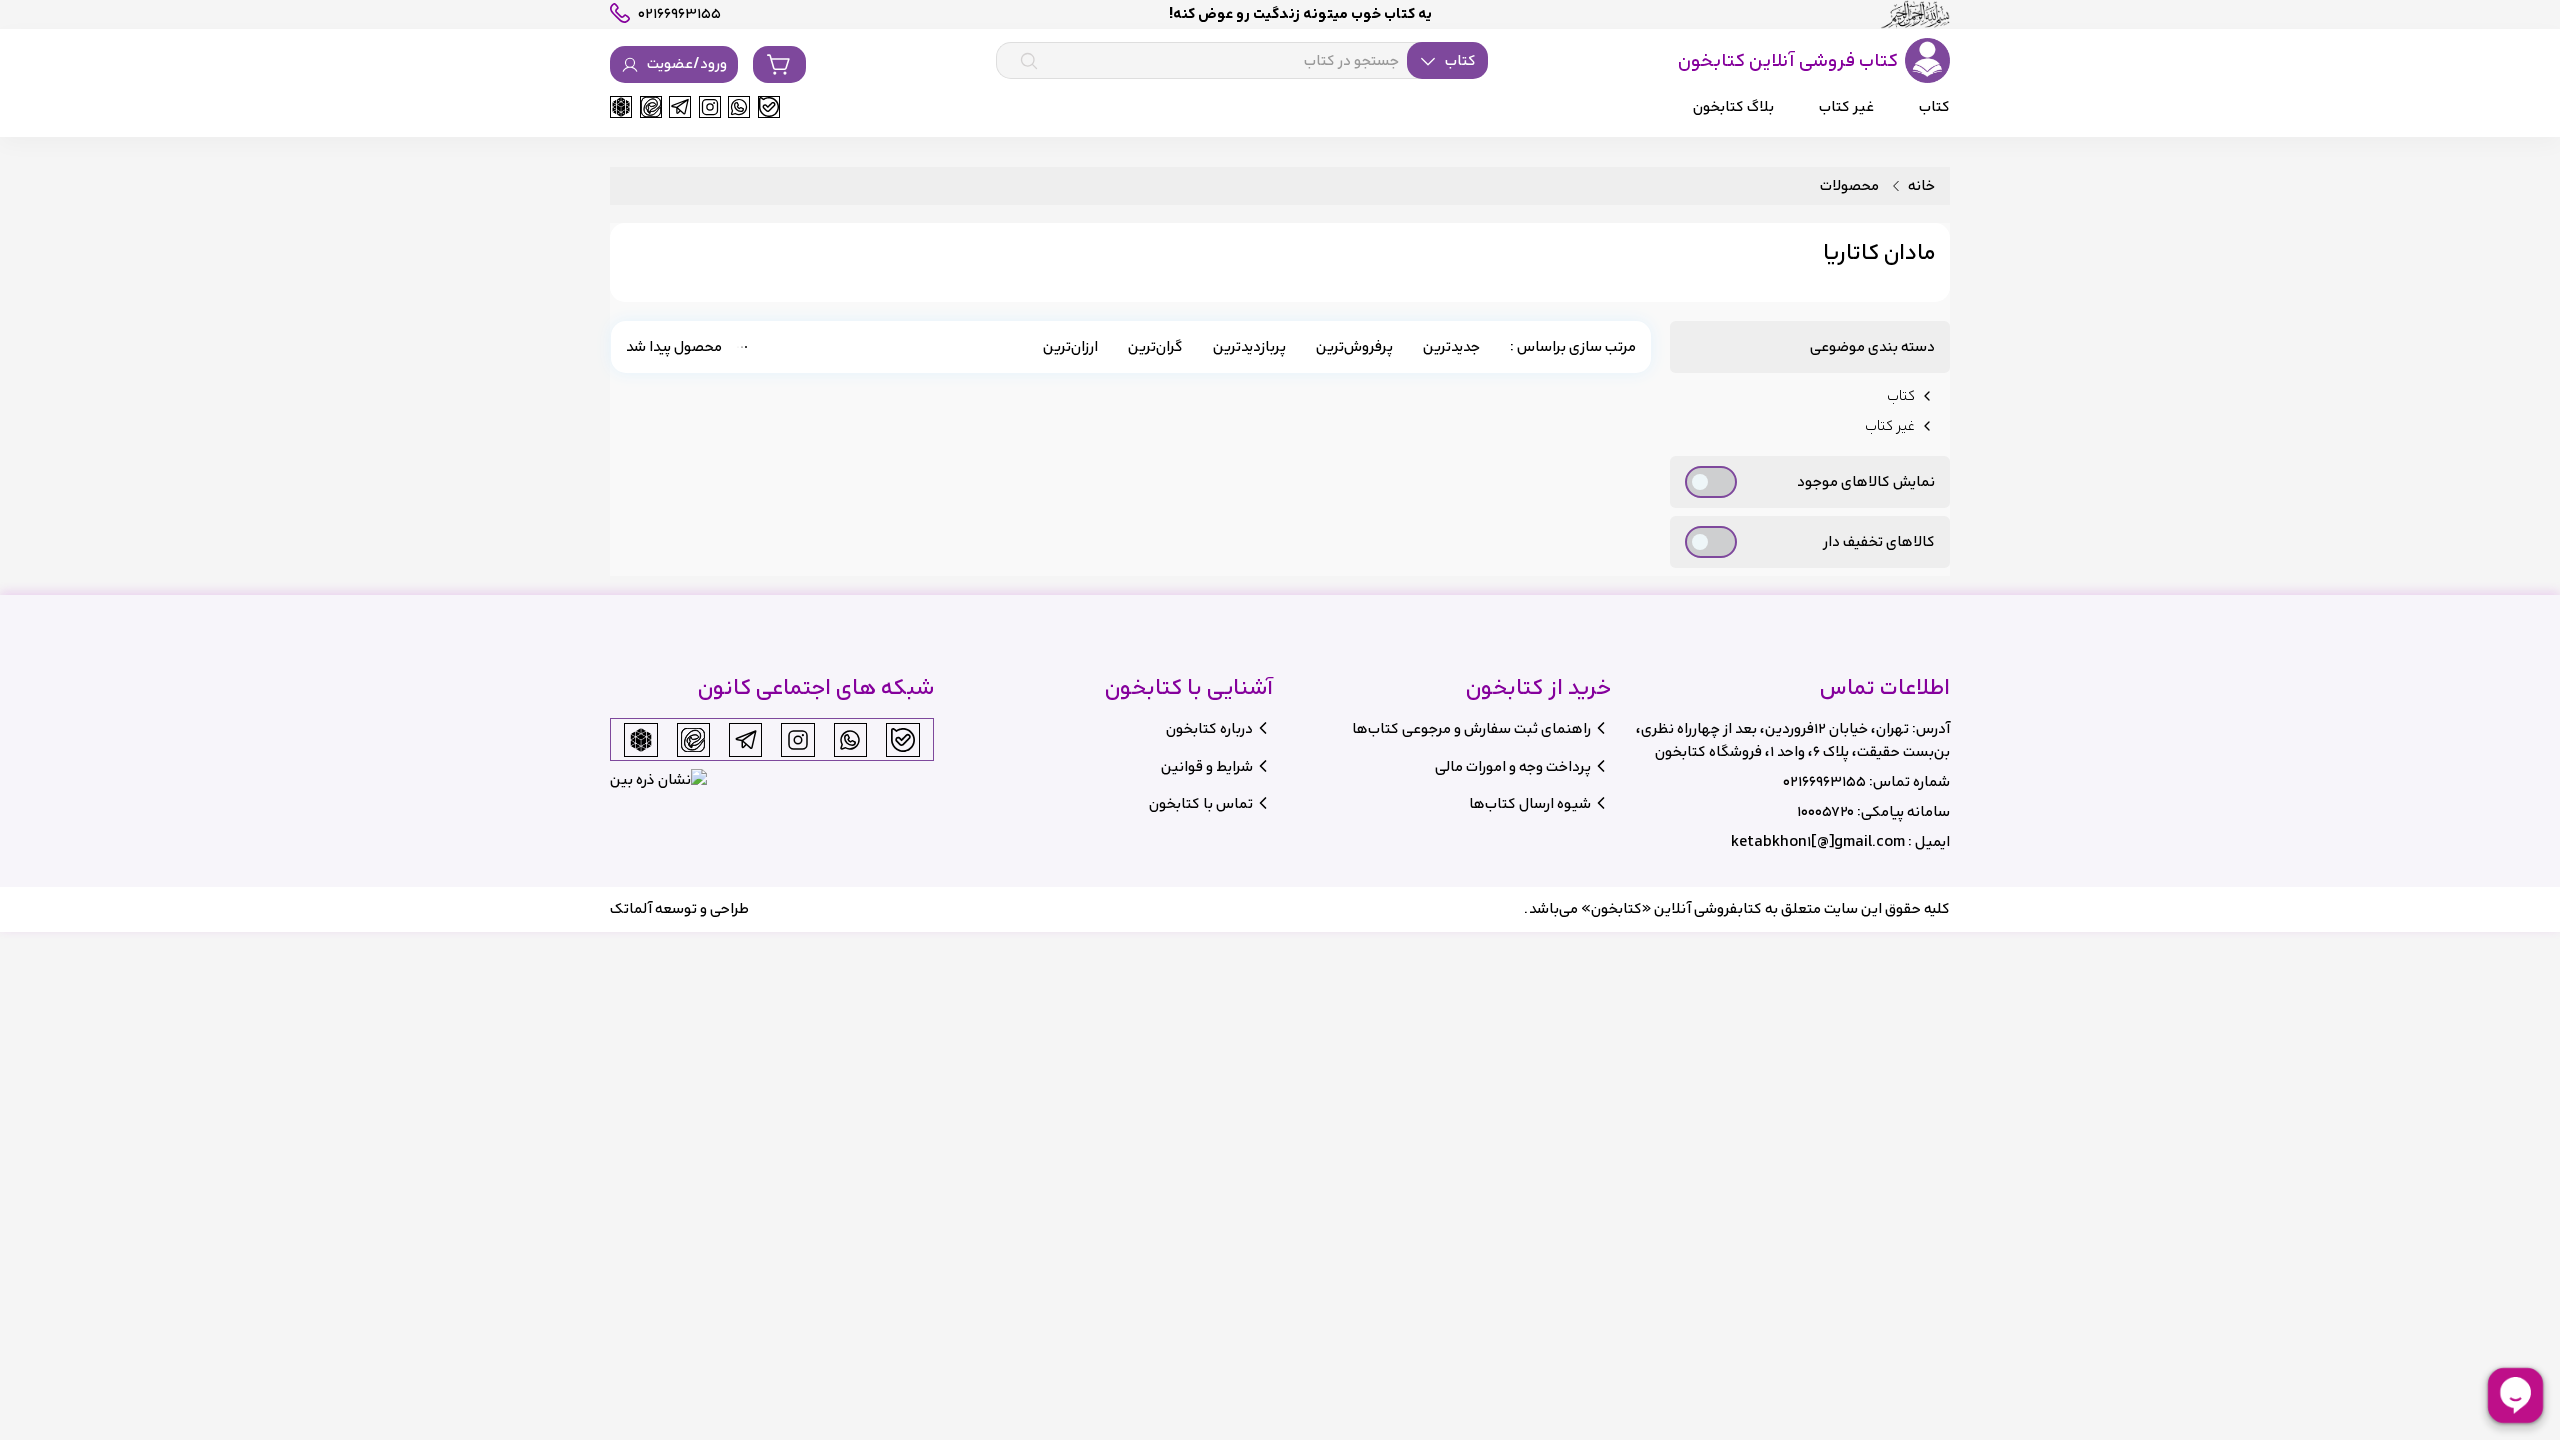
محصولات (1849, 186)
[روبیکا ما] (621, 107)
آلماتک (631, 908)
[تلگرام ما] (680, 107)
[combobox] (1242, 61)
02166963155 (1824, 781)
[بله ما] (769, 107)
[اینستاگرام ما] (710, 107)
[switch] (1711, 482)
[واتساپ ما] (739, 107)
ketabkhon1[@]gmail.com (1818, 841)
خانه (1921, 186)
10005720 (1825, 811)
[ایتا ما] (651, 107)
